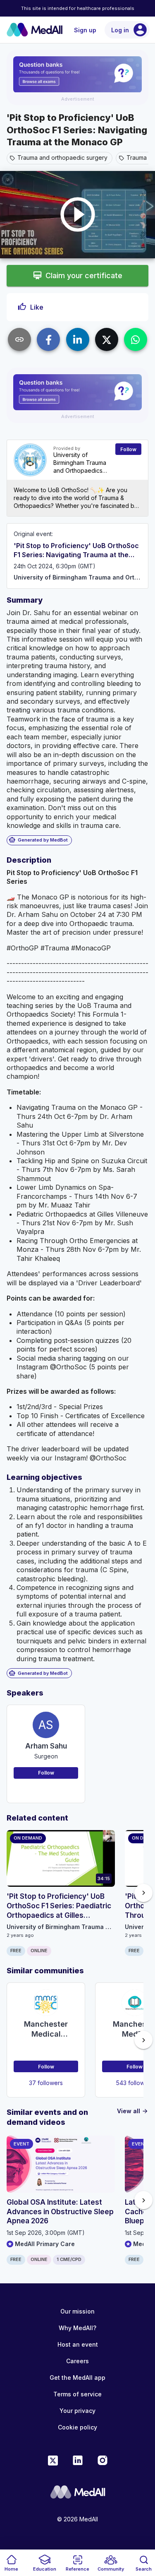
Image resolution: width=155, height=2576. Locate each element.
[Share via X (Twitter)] (107, 339)
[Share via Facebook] (48, 339)
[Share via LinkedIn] (78, 339)
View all (133, 2111)
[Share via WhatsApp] (136, 339)
